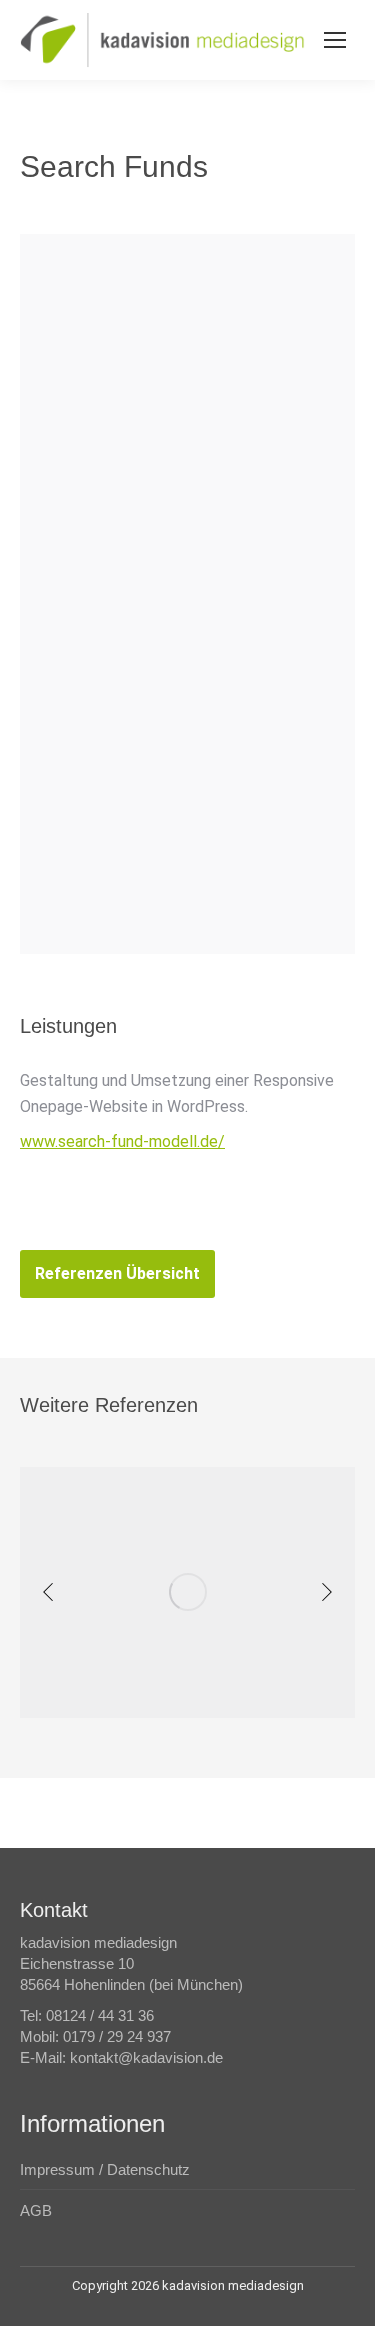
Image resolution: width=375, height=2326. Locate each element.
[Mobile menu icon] (335, 40)
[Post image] (187, 1592)
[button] (48, 1592)
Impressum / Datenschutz (105, 2169)
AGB (36, 2210)
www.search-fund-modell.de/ (122, 1141)
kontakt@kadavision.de (146, 2057)
